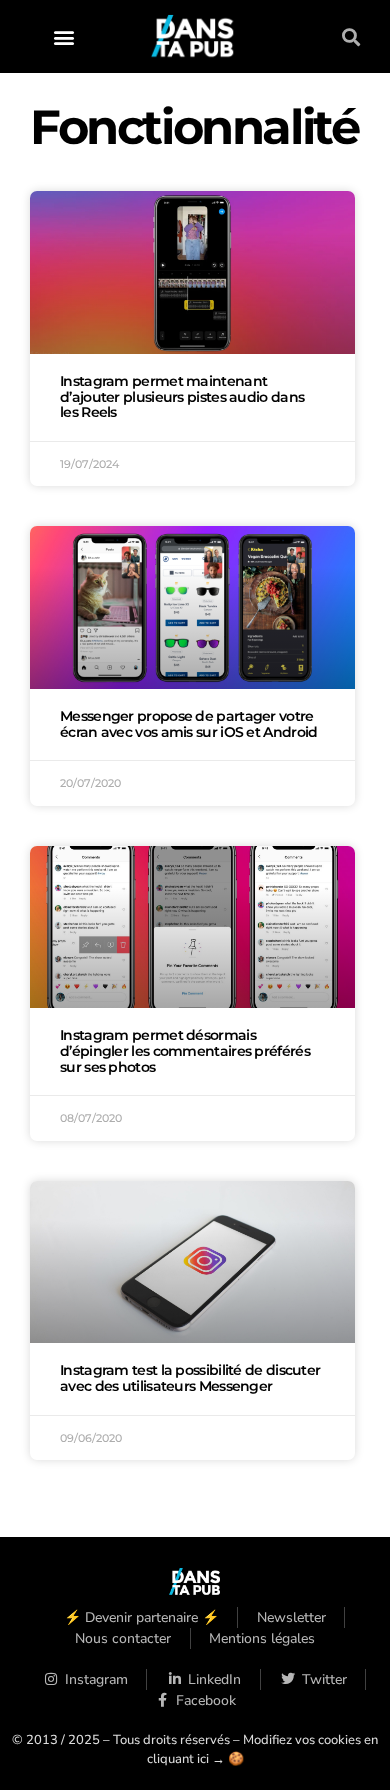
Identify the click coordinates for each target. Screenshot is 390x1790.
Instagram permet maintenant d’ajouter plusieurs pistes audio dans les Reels (182, 397)
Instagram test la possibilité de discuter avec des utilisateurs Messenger (190, 1378)
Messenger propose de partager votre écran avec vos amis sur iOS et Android (188, 724)
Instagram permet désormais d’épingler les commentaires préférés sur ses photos (185, 1051)
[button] (64, 36)
